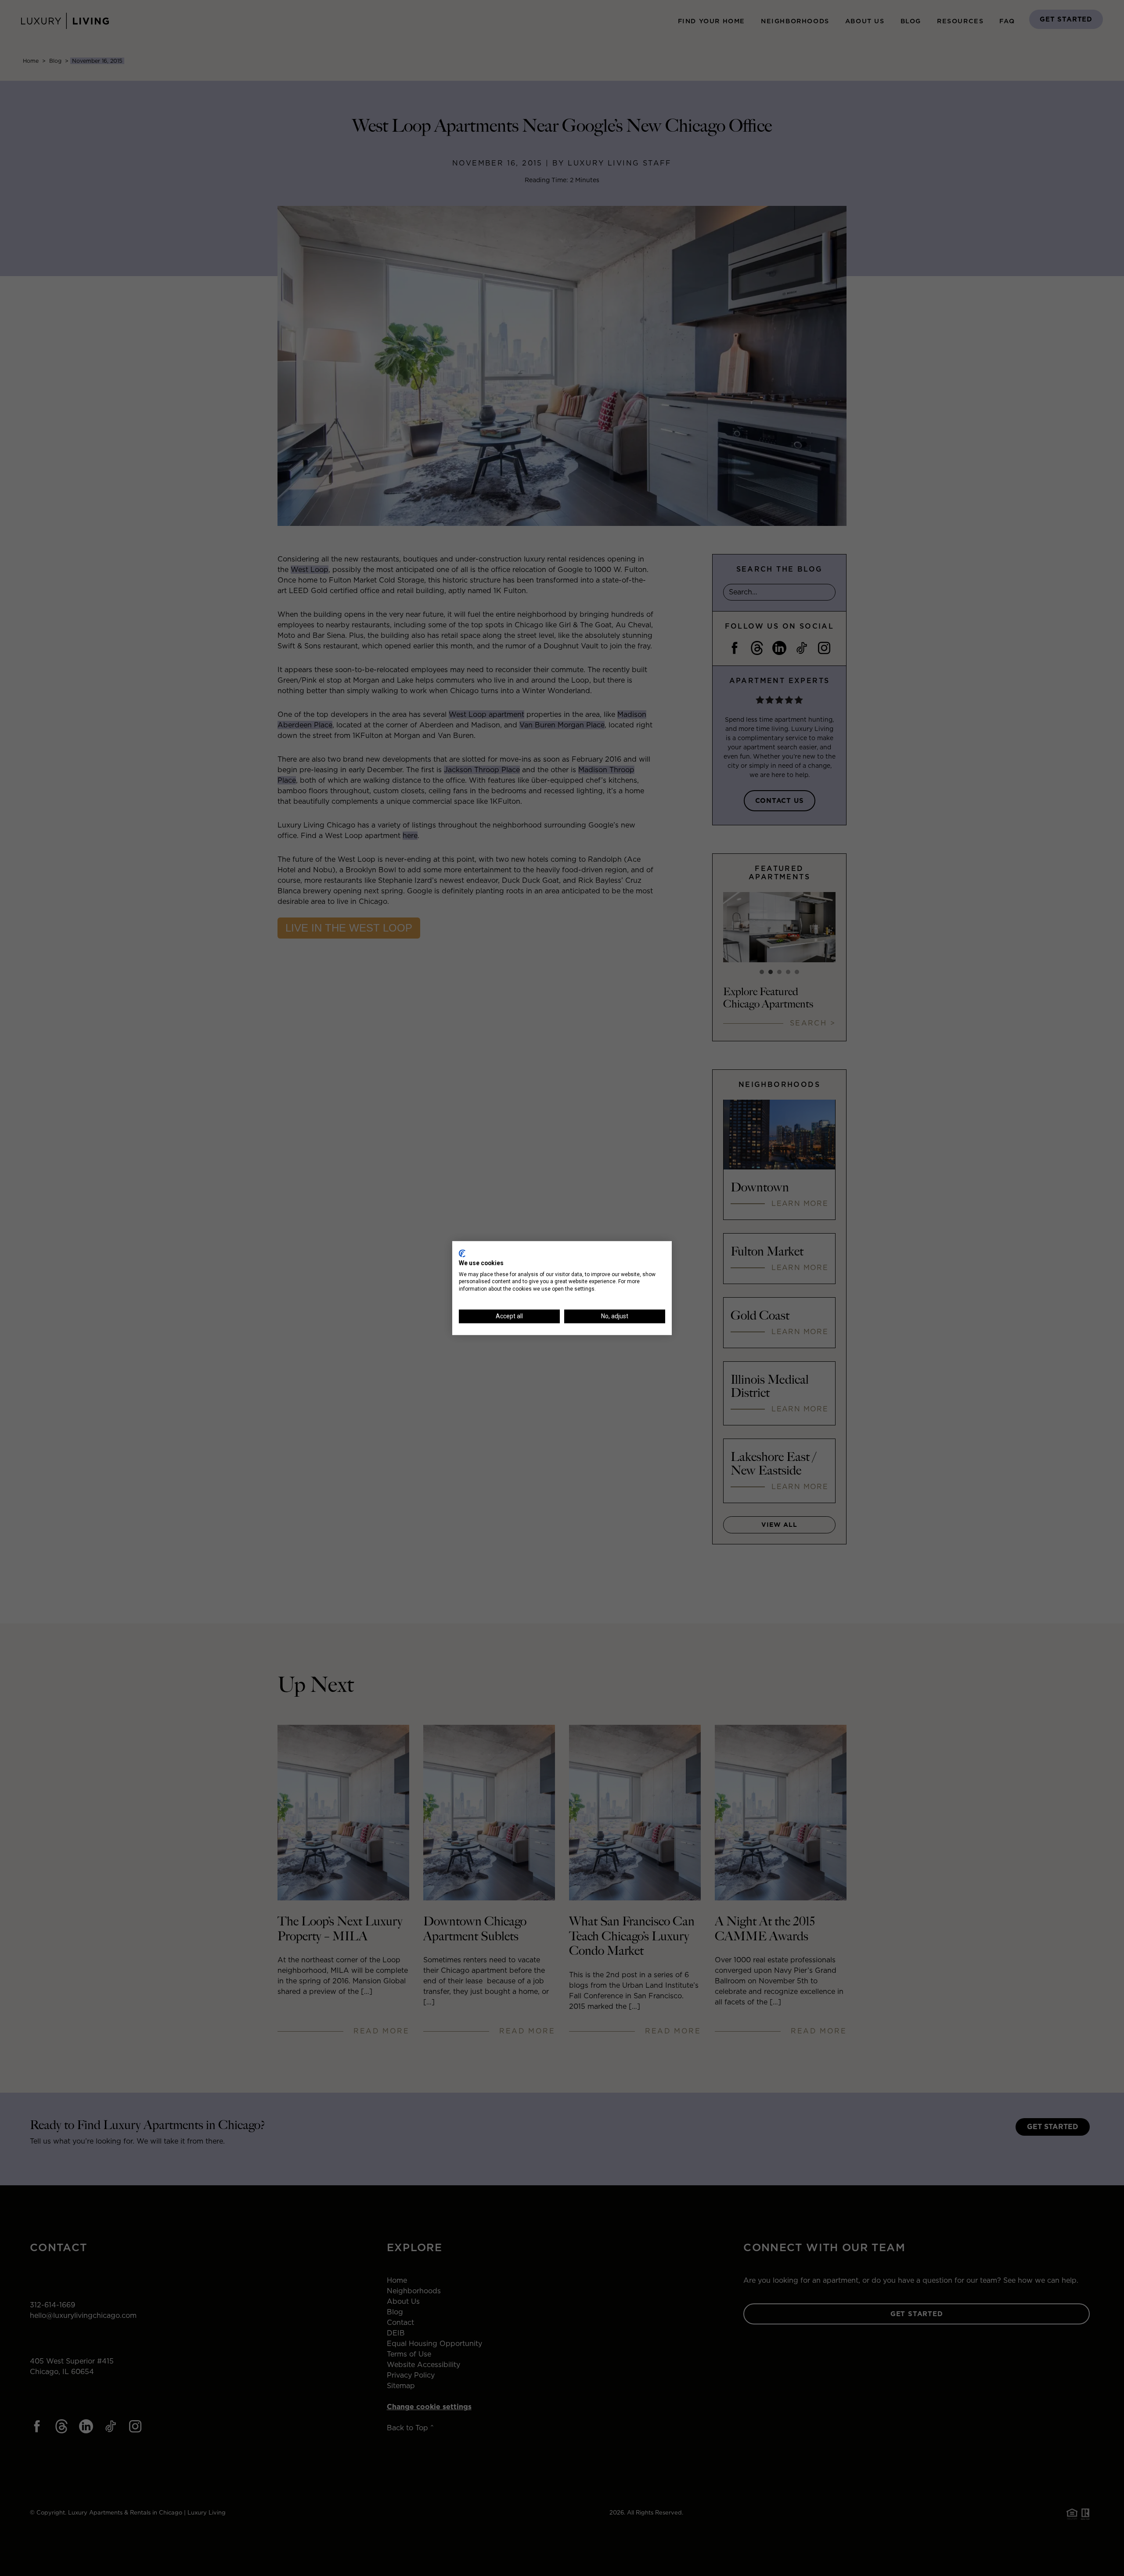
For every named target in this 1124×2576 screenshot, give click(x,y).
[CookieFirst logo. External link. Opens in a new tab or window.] (462, 1253)
